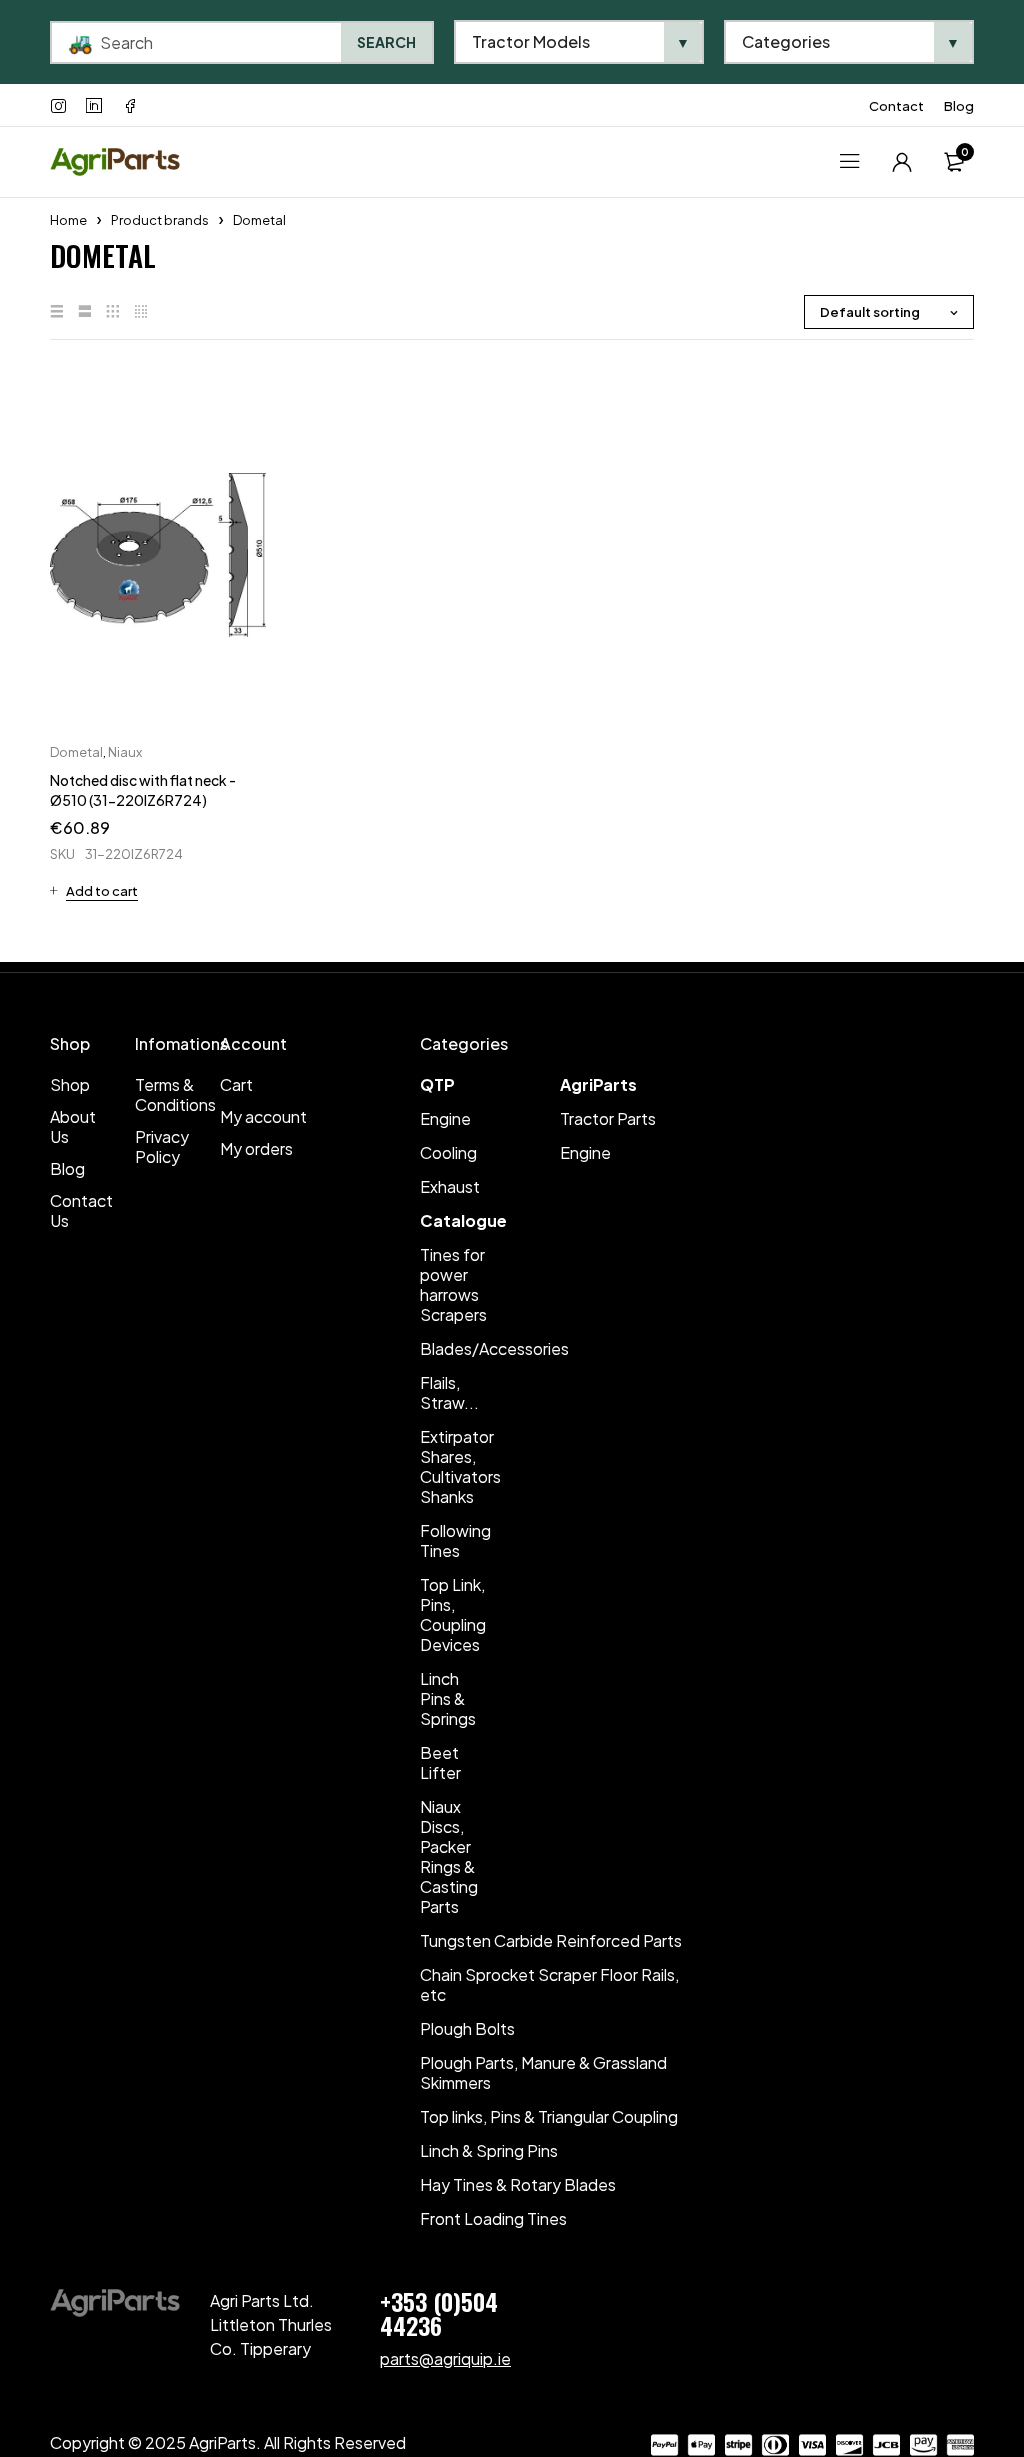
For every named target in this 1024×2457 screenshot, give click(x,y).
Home (68, 220)
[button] (94, 891)
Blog (959, 106)
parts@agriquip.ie (445, 2358)
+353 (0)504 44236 (439, 2313)
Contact (896, 106)
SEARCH (386, 42)
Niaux (125, 752)
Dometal (76, 752)
